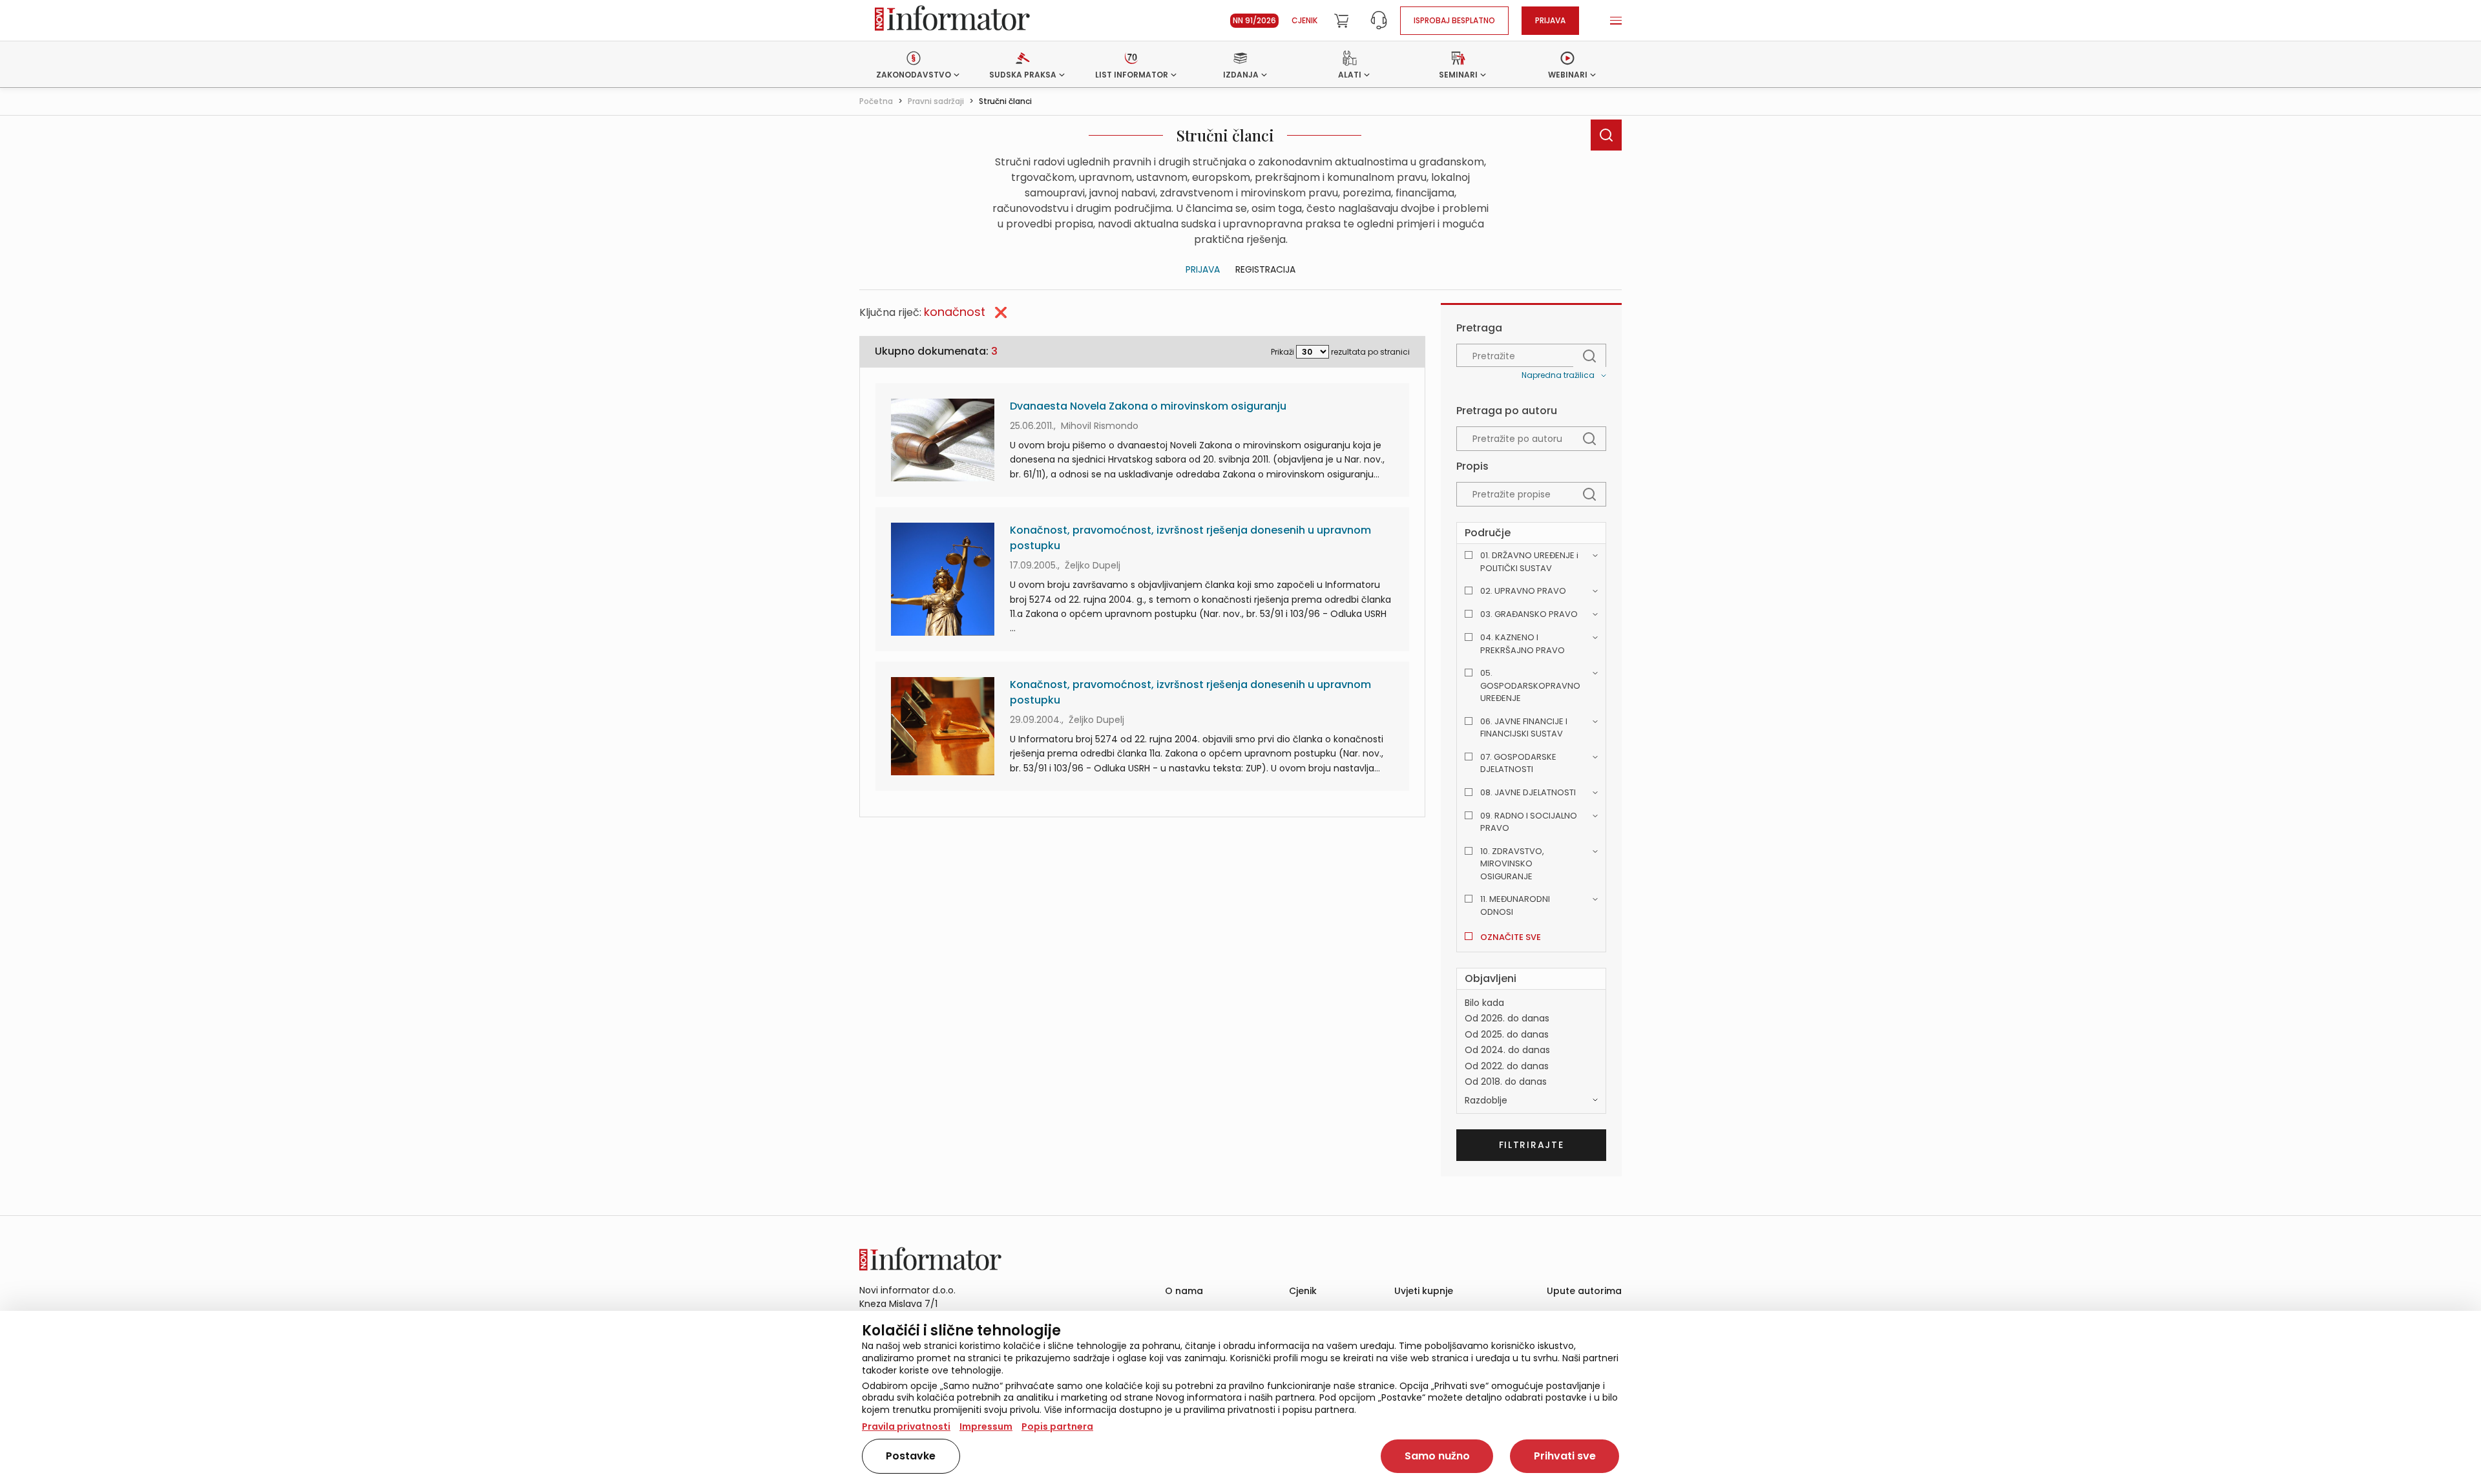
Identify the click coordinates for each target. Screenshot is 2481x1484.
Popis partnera (1057, 1427)
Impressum (986, 1427)
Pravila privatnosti (906, 1427)
